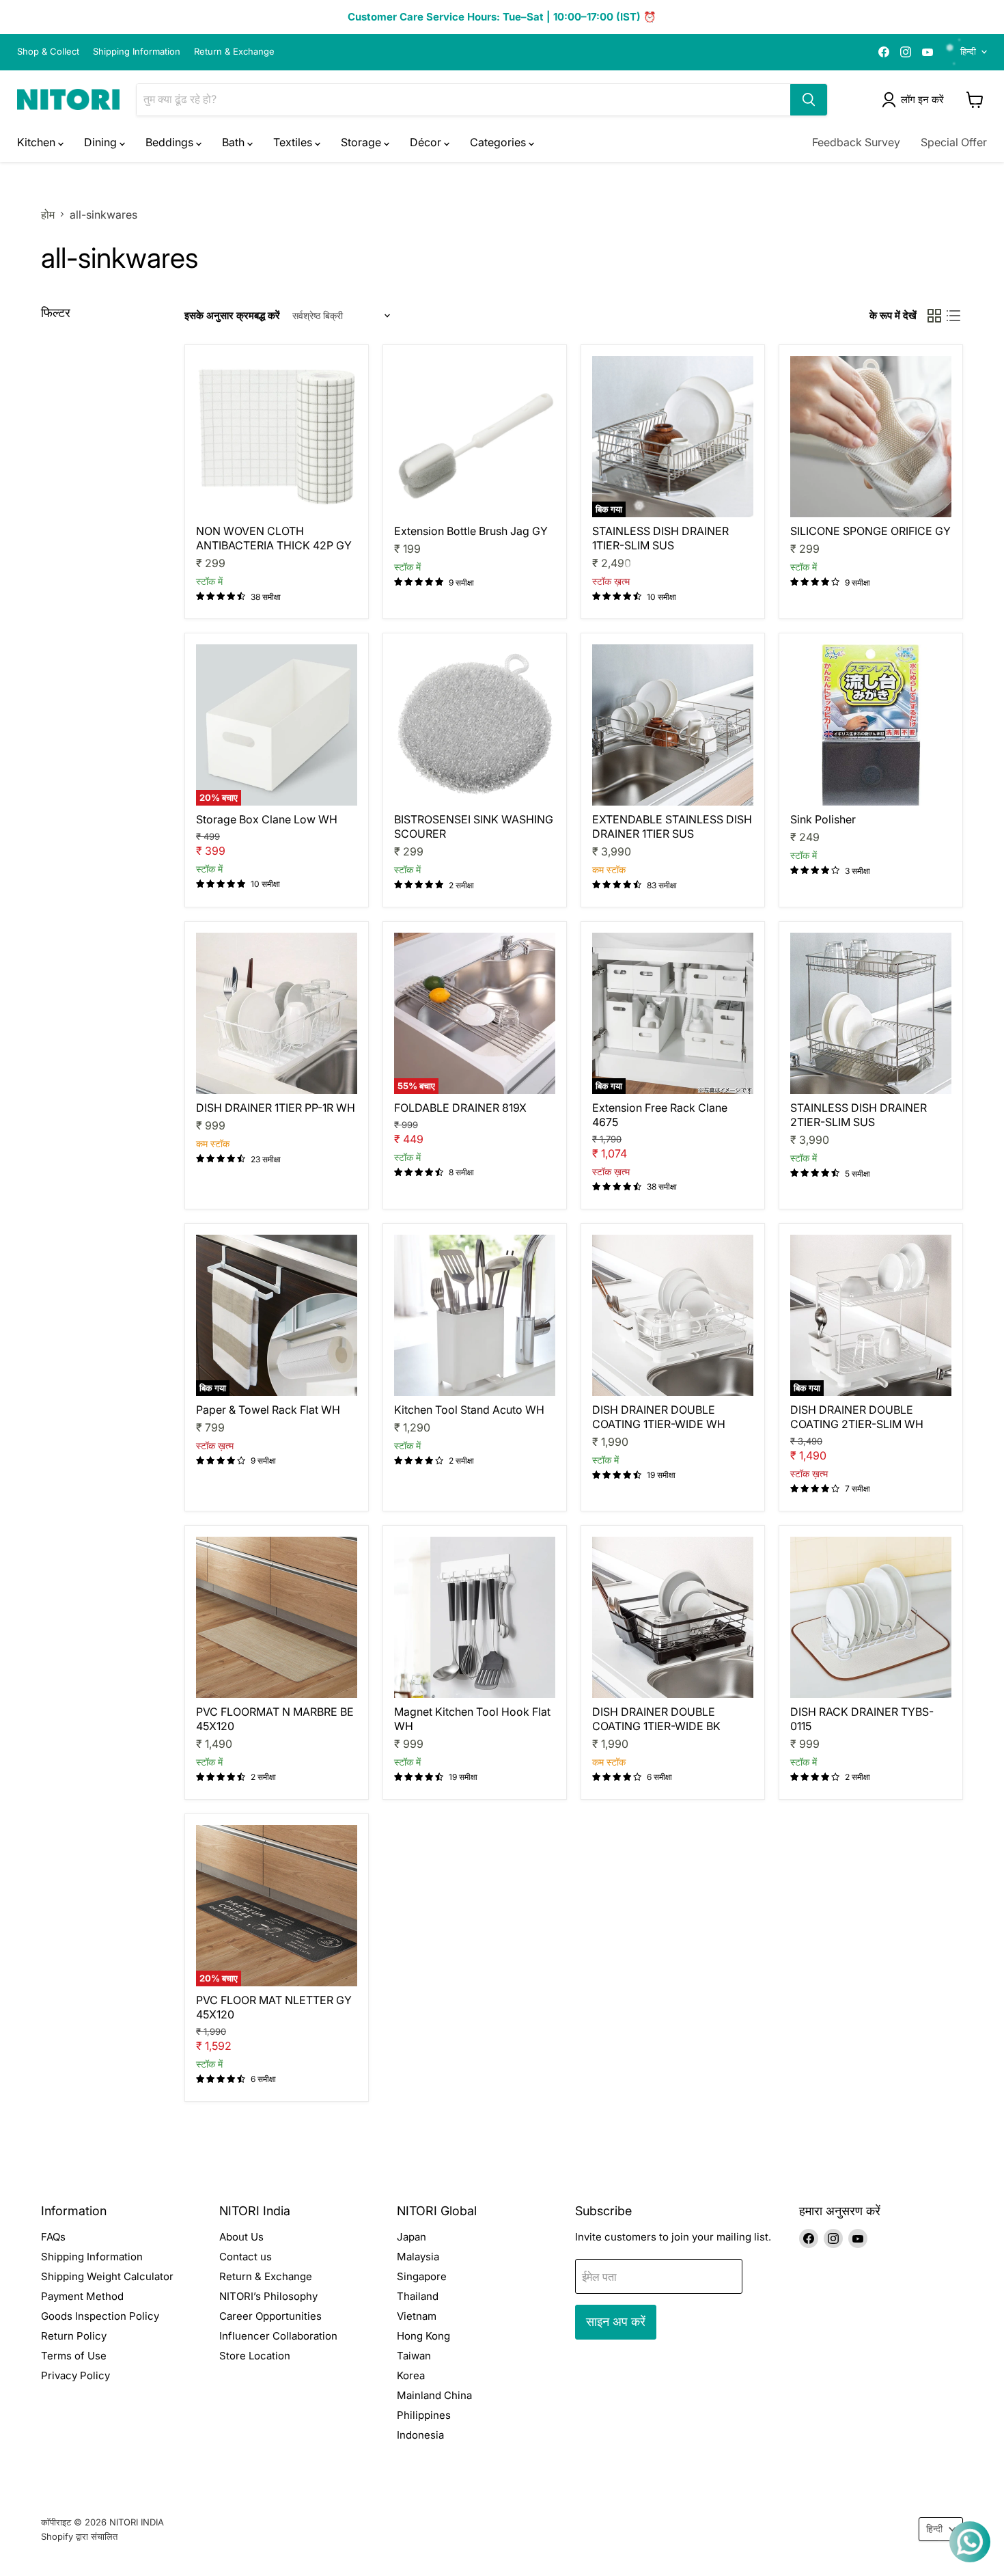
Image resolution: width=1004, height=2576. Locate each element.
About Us (241, 2237)
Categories (499, 142)
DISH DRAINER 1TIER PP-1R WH (276, 1108)
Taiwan (414, 2356)
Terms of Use (74, 2356)
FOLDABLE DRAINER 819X (460, 1108)
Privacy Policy (75, 2375)
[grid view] (934, 316)
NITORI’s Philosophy (268, 2296)
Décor (427, 142)
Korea (411, 2375)
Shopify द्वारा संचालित (79, 2536)
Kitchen (38, 142)
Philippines (424, 2415)
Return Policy (74, 2336)
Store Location (255, 2356)
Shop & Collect (48, 52)
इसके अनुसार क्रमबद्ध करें (232, 315)
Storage (362, 142)
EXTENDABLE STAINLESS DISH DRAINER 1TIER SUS (672, 826)
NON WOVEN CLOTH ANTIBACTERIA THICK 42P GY (274, 538)
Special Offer (954, 142)
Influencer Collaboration (278, 2336)
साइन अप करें (616, 2321)
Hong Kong (423, 2336)
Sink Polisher (823, 819)
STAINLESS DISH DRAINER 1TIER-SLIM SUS (660, 538)
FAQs (53, 2237)
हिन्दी (968, 51)
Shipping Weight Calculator (107, 2276)
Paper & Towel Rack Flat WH (268, 1410)
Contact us (246, 2257)
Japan (412, 2237)
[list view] (953, 316)
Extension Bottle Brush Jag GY (471, 531)
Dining (102, 142)
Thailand (418, 2296)
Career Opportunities (270, 2316)
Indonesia (420, 2435)
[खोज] (809, 100)
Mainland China (434, 2395)
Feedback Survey (856, 142)
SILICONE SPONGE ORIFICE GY (870, 531)
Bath (235, 142)
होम (48, 215)
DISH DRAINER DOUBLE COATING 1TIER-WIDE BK (656, 1719)
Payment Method (82, 2296)
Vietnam (417, 2316)
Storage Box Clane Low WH (267, 819)
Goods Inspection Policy (100, 2316)
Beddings (171, 142)
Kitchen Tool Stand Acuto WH (469, 1410)
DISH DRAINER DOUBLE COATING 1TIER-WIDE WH (659, 1417)
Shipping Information (137, 52)
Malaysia (418, 2257)
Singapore (422, 2276)
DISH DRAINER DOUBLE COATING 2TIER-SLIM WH (857, 1417)
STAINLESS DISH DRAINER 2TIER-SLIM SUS (859, 1115)
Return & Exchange (234, 52)
